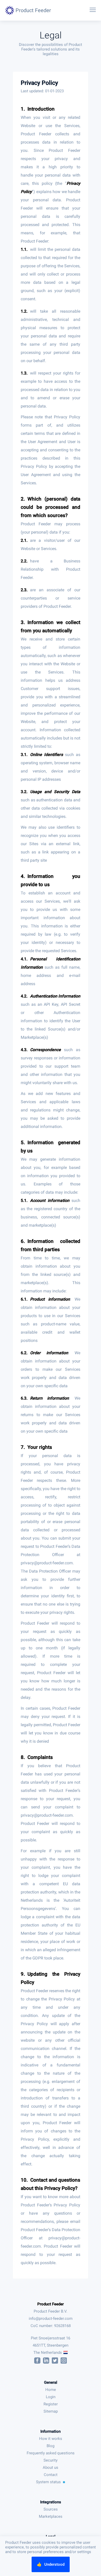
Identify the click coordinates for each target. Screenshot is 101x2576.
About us (51, 2467)
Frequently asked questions (51, 2453)
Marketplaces (51, 2516)
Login (51, 2397)
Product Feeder (51, 2304)
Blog (51, 2446)
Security (51, 2460)
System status (48, 2482)
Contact (51, 2475)
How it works (51, 2439)
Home (51, 2390)
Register (51, 2404)
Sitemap (51, 2411)
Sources (51, 2509)
